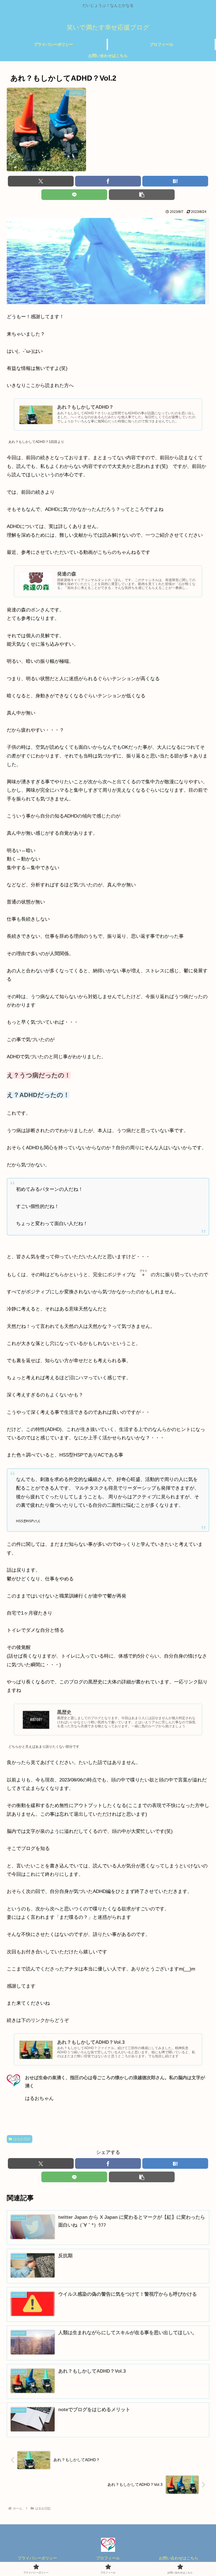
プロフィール (108, 2558)
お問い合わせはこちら (179, 2558)
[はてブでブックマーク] (175, 181)
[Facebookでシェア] (108, 181)
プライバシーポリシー (37, 2558)
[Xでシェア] (41, 181)
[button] (142, 195)
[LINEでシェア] (74, 195)
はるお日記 (22, 2139)
